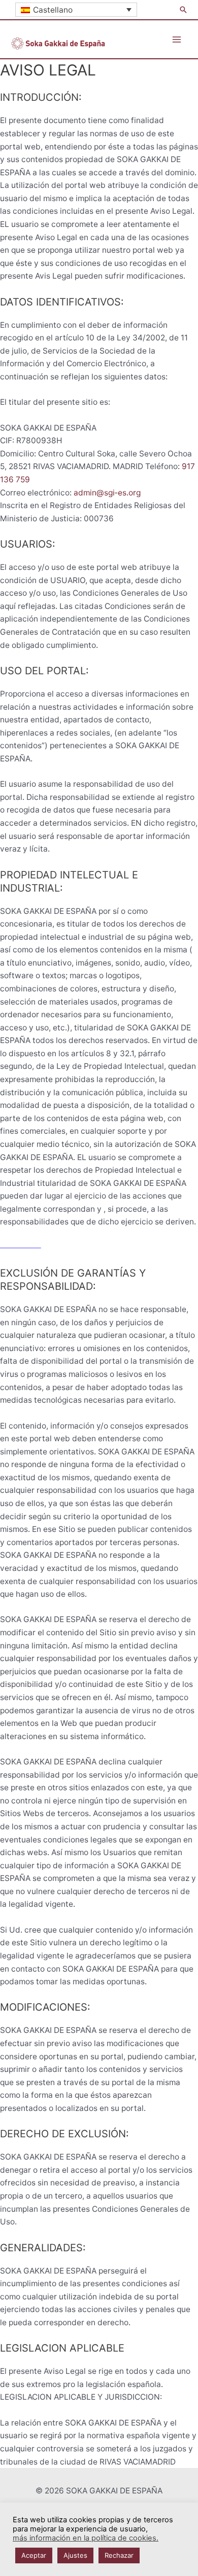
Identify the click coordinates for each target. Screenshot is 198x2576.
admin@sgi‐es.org (107, 493)
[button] (183, 10)
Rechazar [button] (119, 2555)
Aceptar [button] (34, 2555)
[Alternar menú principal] (177, 39)
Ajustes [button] (75, 2555)
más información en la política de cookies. (86, 2538)
